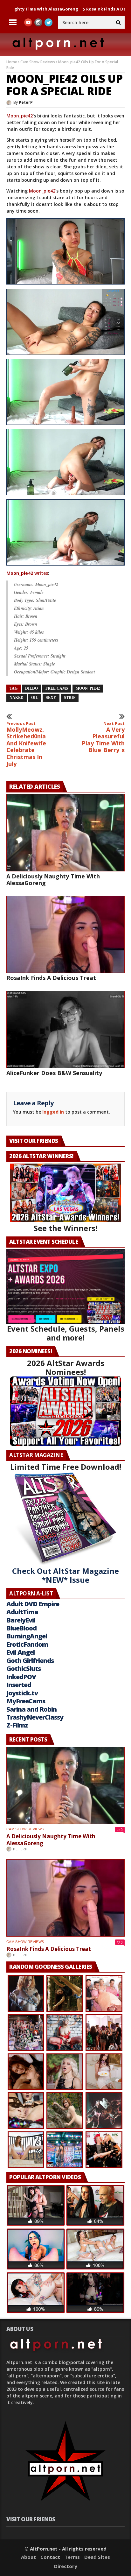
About (28, 2557)
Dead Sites (97, 2557)
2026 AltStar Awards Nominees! (66, 1367)
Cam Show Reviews (38, 62)
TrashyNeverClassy (35, 1717)
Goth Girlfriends (30, 1661)
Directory (66, 2566)
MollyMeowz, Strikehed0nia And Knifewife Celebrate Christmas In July (26, 744)
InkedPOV (21, 1677)
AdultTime (22, 1612)
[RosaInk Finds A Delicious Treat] (65, 935)
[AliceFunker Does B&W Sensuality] (65, 1029)
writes (27, 573)
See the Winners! (65, 1228)
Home (12, 62)
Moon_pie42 (20, 116)
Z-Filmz (17, 1725)
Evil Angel (21, 1652)
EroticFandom (27, 1644)
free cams (57, 688)
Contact (50, 2557)
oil (35, 698)
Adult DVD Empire (33, 1604)
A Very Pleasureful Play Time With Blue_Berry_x (103, 737)
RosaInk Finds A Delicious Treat (74, 9)
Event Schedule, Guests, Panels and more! (66, 1333)
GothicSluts (24, 1668)
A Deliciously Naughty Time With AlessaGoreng (53, 880)
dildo (31, 688)
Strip (70, 698)
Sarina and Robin (31, 1709)
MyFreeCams (26, 1701)
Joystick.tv (22, 1693)
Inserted (19, 1685)
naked (17, 698)
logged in (53, 1112)
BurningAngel (27, 1636)
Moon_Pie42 (88, 688)
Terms (72, 2557)
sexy (51, 698)
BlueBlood (21, 1628)
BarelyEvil (21, 1620)
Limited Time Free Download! (66, 1467)
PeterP (26, 102)
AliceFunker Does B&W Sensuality (54, 1073)
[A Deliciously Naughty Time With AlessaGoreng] (65, 833)
